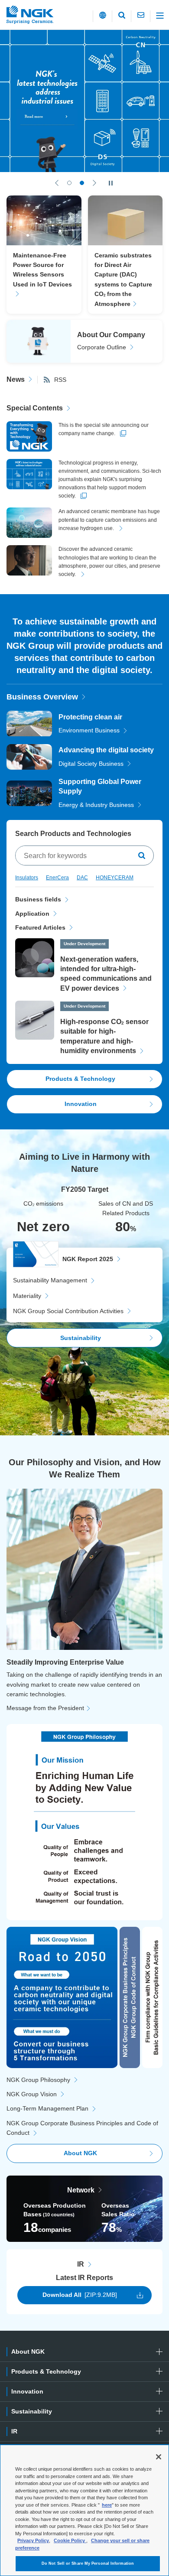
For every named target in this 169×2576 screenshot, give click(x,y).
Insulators (27, 878)
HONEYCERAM (115, 878)
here (107, 2505)
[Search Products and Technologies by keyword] (143, 855)
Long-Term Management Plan (47, 2108)
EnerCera (57, 878)
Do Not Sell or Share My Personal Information (88, 2563)
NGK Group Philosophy (38, 2080)
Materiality (27, 1296)
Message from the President (45, 1708)
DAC (82, 878)
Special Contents (35, 408)
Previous (57, 183)
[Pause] (111, 183)
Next (94, 183)
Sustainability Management (50, 1280)
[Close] (159, 2457)
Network (81, 2190)
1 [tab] (69, 183)
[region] (84, 2510)
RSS (60, 380)
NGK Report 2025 (88, 1259)
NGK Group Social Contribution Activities (68, 1311)
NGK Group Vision (32, 2094)
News (16, 379)
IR (81, 2264)
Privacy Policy (33, 2540)
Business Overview (42, 697)
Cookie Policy (70, 2540)
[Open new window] (84, 101)
